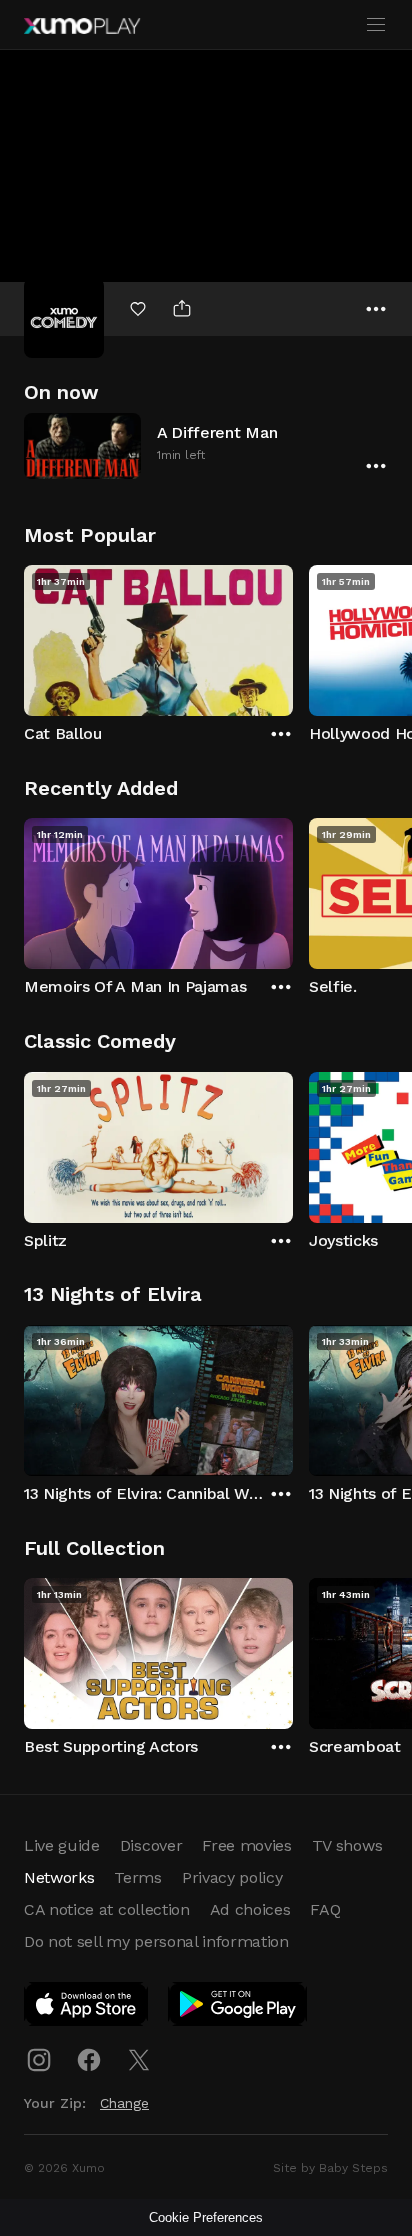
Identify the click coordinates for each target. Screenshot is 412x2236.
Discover (151, 1845)
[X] (139, 2060)
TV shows (347, 1845)
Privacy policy (232, 1877)
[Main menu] (376, 25)
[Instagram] (39, 2060)
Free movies (246, 1845)
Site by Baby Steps (330, 2168)
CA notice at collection (107, 1909)
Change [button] (124, 2103)
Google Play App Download (238, 2008)
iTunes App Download (87, 2008)
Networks (59, 1877)
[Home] (82, 26)
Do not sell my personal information (156, 1941)
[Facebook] (89, 2060)
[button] (206, 445)
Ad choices (250, 1909)
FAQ (325, 1909)
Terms (137, 1877)
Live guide (62, 1845)
